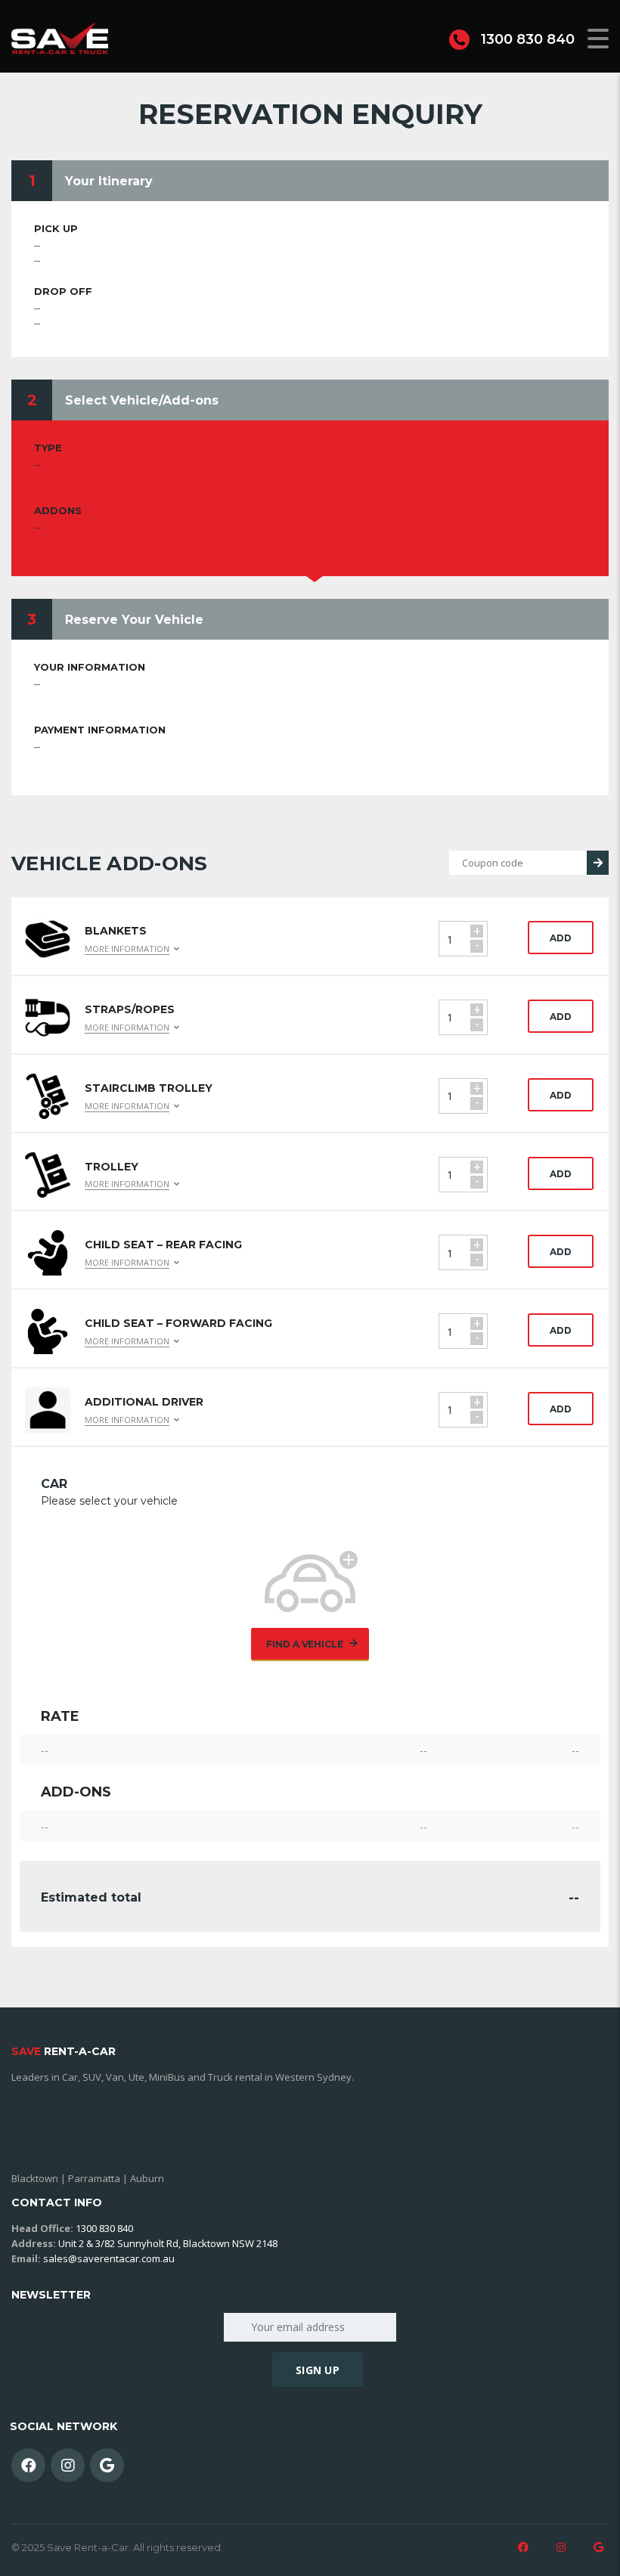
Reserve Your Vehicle (134, 620)
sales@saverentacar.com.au (109, 2258)
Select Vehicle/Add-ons (142, 400)
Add (561, 938)
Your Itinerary (109, 181)
